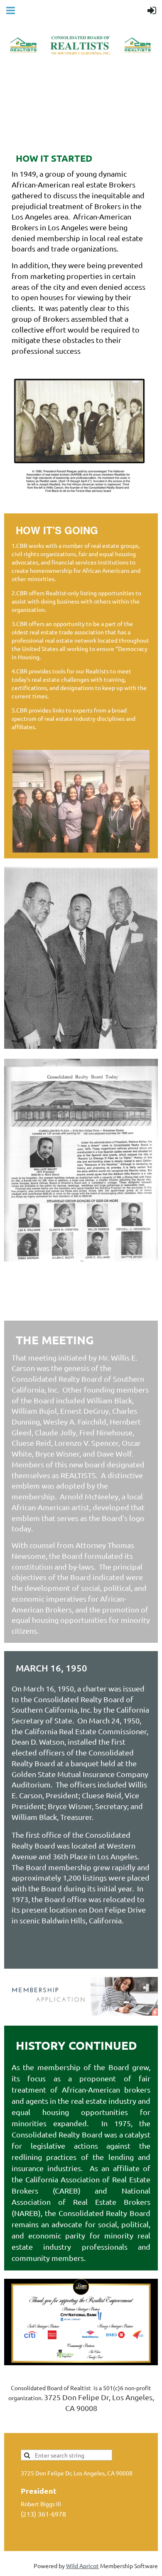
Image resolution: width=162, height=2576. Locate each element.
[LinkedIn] (47, 2427)
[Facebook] (10, 2427)
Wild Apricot (82, 2566)
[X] (29, 2427)
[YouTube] (66, 2427)
